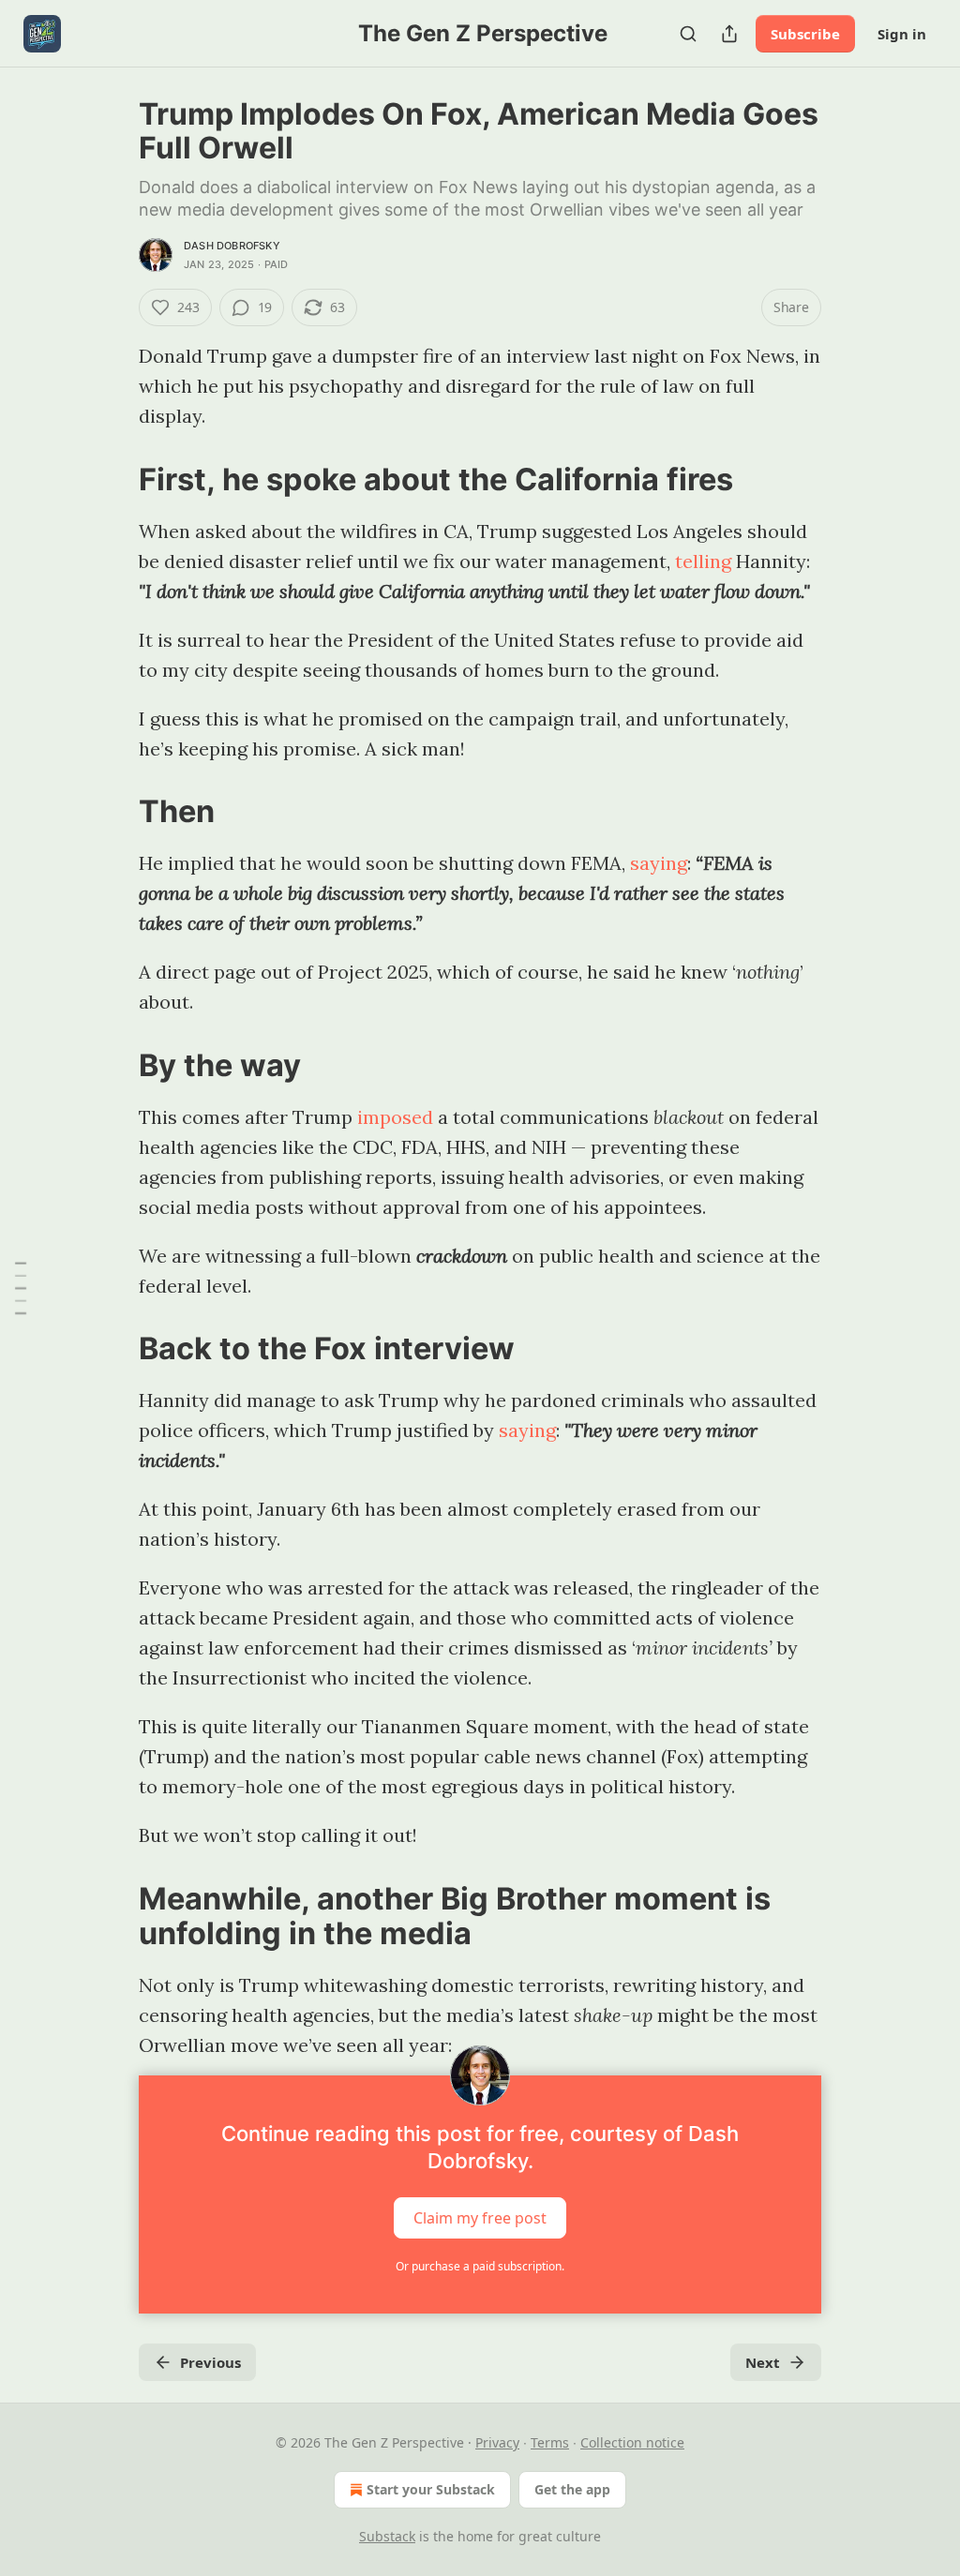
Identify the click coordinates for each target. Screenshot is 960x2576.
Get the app (572, 2489)
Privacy (497, 2442)
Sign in (902, 34)
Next (763, 2362)
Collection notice (632, 2442)
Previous (210, 2362)
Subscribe (805, 34)
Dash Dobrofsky (232, 246)
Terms (550, 2442)
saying (659, 863)
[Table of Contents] (21, 1288)
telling (703, 561)
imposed (395, 1117)
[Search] (688, 34)
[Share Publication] (729, 34)
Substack (387, 2536)
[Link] (112, 479)
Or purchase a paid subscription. (480, 2266)
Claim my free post (480, 2218)
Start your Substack (431, 2489)
